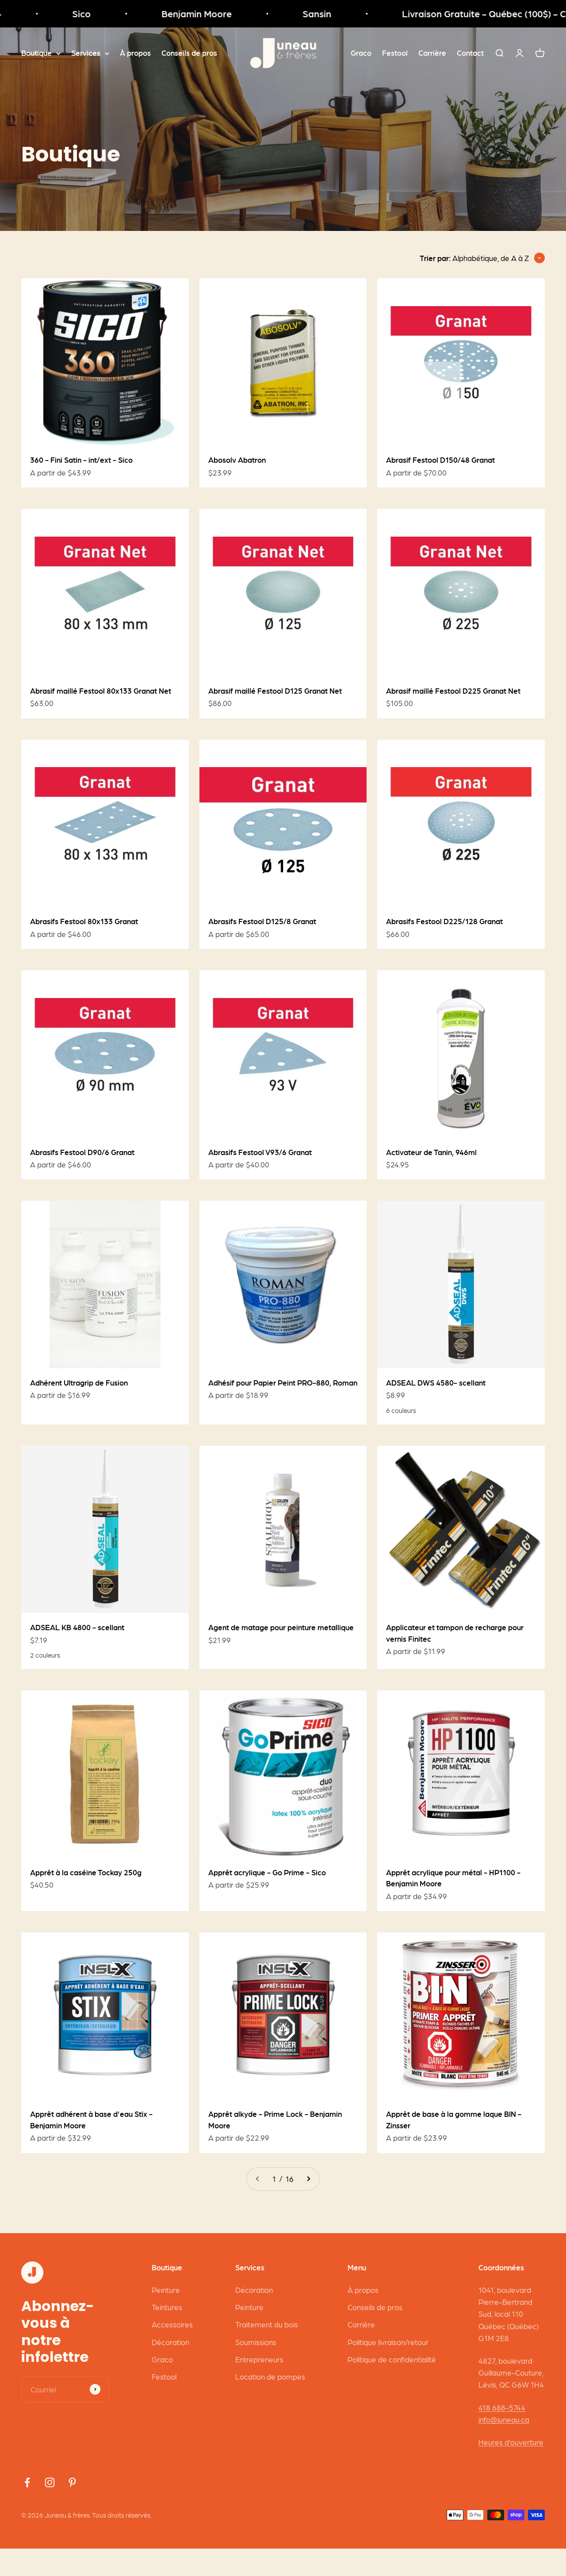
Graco (361, 53)
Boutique (36, 53)
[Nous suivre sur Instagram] (50, 2482)
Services (86, 53)
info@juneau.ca (504, 2419)
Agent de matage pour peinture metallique (281, 1627)
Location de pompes (270, 2376)
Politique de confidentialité (392, 2359)
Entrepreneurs (259, 2359)
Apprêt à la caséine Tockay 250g (86, 1872)
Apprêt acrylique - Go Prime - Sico (267, 1872)
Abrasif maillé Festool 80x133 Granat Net (101, 691)
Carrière (432, 53)
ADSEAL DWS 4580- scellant (436, 1382)
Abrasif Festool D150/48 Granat (440, 460)
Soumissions (256, 2342)
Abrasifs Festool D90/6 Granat (82, 1152)
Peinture (166, 2290)
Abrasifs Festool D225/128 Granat (444, 921)
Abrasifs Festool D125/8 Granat (262, 921)
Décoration (170, 2342)
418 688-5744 (502, 2407)
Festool (395, 53)
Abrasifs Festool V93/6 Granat (260, 1152)
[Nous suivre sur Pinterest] (72, 2482)
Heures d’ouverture (511, 2442)
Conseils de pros (189, 53)
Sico (49, 13)
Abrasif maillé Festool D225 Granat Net (453, 691)
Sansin (284, 13)
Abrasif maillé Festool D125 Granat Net (275, 691)
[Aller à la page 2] (308, 2179)
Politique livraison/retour (388, 2342)
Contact (470, 53)
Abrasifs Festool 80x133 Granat (84, 921)
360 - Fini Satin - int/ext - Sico (81, 460)
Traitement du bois (267, 2324)
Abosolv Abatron (237, 460)
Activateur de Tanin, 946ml (431, 1152)
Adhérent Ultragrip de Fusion (79, 1382)
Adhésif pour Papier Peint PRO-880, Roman (283, 1382)
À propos (135, 53)
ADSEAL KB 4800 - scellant (77, 1627)
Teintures (167, 2307)
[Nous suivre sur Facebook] (27, 2482)
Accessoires (172, 2324)
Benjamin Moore (164, 13)
